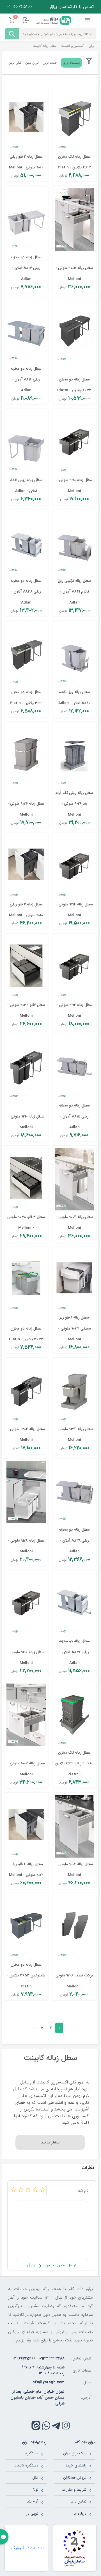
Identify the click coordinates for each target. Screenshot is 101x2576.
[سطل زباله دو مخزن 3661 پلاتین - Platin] (26, 654)
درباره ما (80, 2513)
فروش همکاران (75, 2477)
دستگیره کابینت (26, 2465)
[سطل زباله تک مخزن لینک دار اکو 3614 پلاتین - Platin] (74, 1715)
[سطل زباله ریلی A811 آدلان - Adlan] (26, 442)
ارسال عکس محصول (59, 2265)
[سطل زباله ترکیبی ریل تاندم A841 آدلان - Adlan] (74, 543)
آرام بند (33, 2501)
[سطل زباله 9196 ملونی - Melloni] (26, 1604)
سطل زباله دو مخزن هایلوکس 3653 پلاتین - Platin (26, 1976)
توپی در (32, 2513)
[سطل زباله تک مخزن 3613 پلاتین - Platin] (74, 119)
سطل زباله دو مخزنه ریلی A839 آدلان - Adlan (74, 1540)
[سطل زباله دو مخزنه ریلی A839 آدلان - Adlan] (74, 1492)
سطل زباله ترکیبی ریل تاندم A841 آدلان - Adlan (74, 592)
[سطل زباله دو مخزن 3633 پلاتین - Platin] (26, 1280)
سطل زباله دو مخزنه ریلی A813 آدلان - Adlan (26, 268)
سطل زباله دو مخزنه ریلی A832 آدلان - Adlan (74, 1652)
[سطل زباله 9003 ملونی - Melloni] (26, 1715)
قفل (35, 2477)
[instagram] (66, 2425)
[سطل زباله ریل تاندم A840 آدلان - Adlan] (74, 654)
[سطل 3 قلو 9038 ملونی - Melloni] (26, 1179)
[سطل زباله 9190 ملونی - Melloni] (74, 442)
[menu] (88, 20)
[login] (26, 20)
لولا (36, 2490)
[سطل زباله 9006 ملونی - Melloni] (74, 1826)
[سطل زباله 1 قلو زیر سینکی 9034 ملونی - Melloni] (74, 1280)
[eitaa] (36, 2425)
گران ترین (15, 63)
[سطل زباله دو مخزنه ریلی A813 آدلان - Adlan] (26, 219)
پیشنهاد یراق (71, 63)
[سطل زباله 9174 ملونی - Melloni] (74, 1391)
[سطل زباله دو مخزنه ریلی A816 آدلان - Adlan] (26, 331)
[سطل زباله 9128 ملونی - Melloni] (26, 1492)
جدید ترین (50, 63)
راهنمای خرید (76, 2465)
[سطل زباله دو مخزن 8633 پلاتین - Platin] (74, 331)
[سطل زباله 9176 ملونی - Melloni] (26, 755)
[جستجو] (12, 34)
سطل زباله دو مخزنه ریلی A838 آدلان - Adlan (26, 592)
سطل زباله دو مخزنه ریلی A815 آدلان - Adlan (74, 1116)
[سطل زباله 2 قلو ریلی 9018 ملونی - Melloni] (26, 867)
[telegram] (56, 2425)
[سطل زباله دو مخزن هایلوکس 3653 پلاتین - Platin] (26, 1927)
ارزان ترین (32, 63)
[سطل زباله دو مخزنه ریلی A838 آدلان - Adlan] (26, 543)
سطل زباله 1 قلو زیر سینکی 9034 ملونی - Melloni (74, 1328)
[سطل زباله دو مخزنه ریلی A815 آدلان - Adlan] (74, 1068)
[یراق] (53, 20)
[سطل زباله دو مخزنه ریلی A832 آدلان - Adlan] (74, 1604)
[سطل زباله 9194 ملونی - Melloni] (74, 867)
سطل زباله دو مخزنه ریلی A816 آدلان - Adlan (26, 380)
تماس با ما (78, 2501)
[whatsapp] (46, 2425)
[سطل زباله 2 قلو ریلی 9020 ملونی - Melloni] (26, 119)
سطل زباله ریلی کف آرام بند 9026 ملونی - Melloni (74, 804)
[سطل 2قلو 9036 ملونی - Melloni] (26, 967)
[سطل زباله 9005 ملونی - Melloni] (74, 219)
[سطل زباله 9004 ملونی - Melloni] (74, 1179)
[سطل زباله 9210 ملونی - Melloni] (26, 1068)
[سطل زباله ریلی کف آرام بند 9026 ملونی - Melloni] (74, 755)
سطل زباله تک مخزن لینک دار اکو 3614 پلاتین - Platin (74, 1764)
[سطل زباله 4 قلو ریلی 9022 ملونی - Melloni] (26, 1826)
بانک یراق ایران (75, 2453)
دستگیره (32, 2453)
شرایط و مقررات (74, 2490)
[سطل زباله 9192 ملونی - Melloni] (74, 967)
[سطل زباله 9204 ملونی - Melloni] (26, 1391)
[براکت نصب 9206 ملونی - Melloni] (74, 1927)
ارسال (31, 2265)
